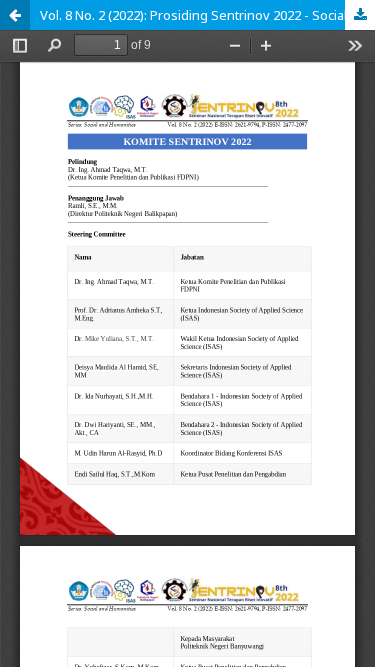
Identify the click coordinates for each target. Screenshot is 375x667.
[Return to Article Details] (15, 15)
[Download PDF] (360, 15)
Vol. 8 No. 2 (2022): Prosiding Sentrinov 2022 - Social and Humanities (207, 15)
